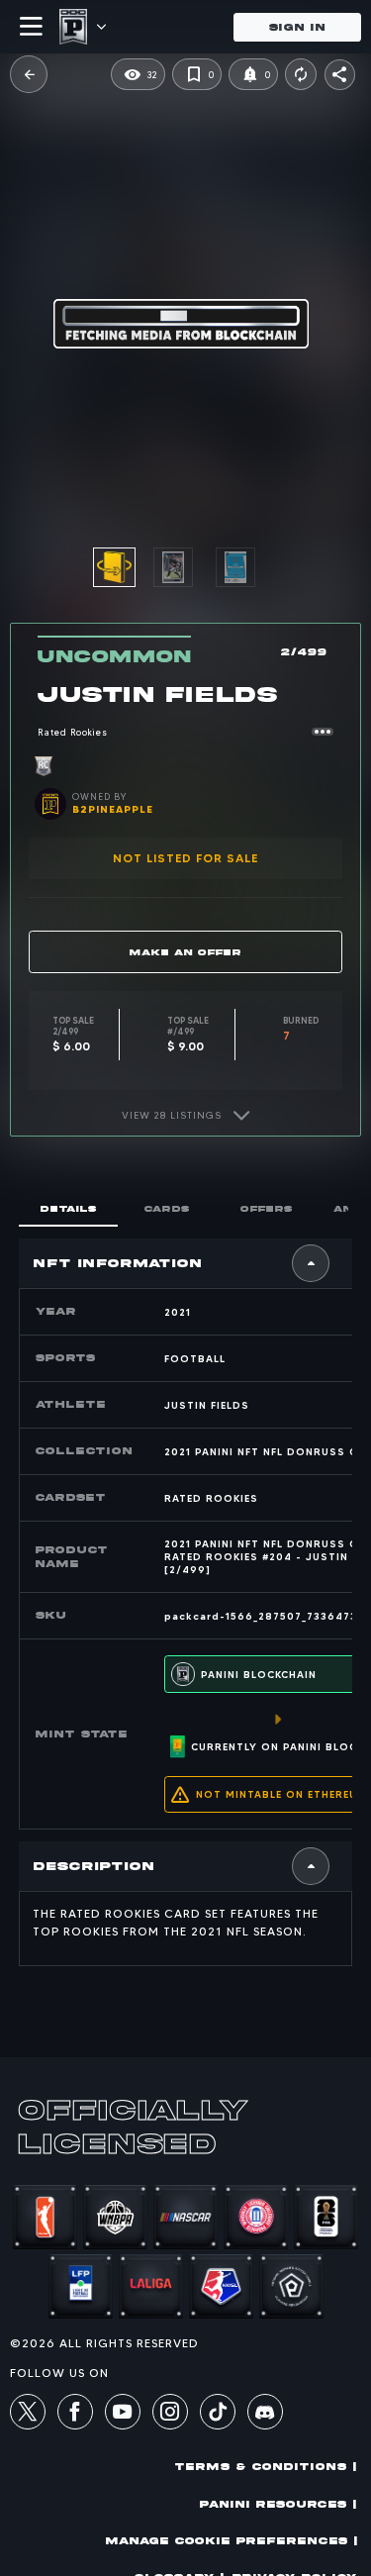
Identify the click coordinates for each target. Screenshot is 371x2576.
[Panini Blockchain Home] (73, 27)
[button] (29, 74)
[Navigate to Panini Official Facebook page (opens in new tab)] (75, 2415)
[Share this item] (340, 75)
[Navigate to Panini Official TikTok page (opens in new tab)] (218, 2425)
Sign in (297, 27)
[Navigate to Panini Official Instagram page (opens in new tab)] (170, 2415)
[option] (185, 567)
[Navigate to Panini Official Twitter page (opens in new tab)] (28, 2415)
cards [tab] (167, 1208)
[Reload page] (301, 74)
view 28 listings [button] (172, 1115)
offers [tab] (267, 1208)
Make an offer (185, 952)
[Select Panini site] (100, 27)
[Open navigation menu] (32, 27)
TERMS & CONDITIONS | (266, 2467)
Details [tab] (69, 1208)
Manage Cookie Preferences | (232, 2541)
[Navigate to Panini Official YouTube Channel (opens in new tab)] (123, 2415)
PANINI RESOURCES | (278, 2504)
